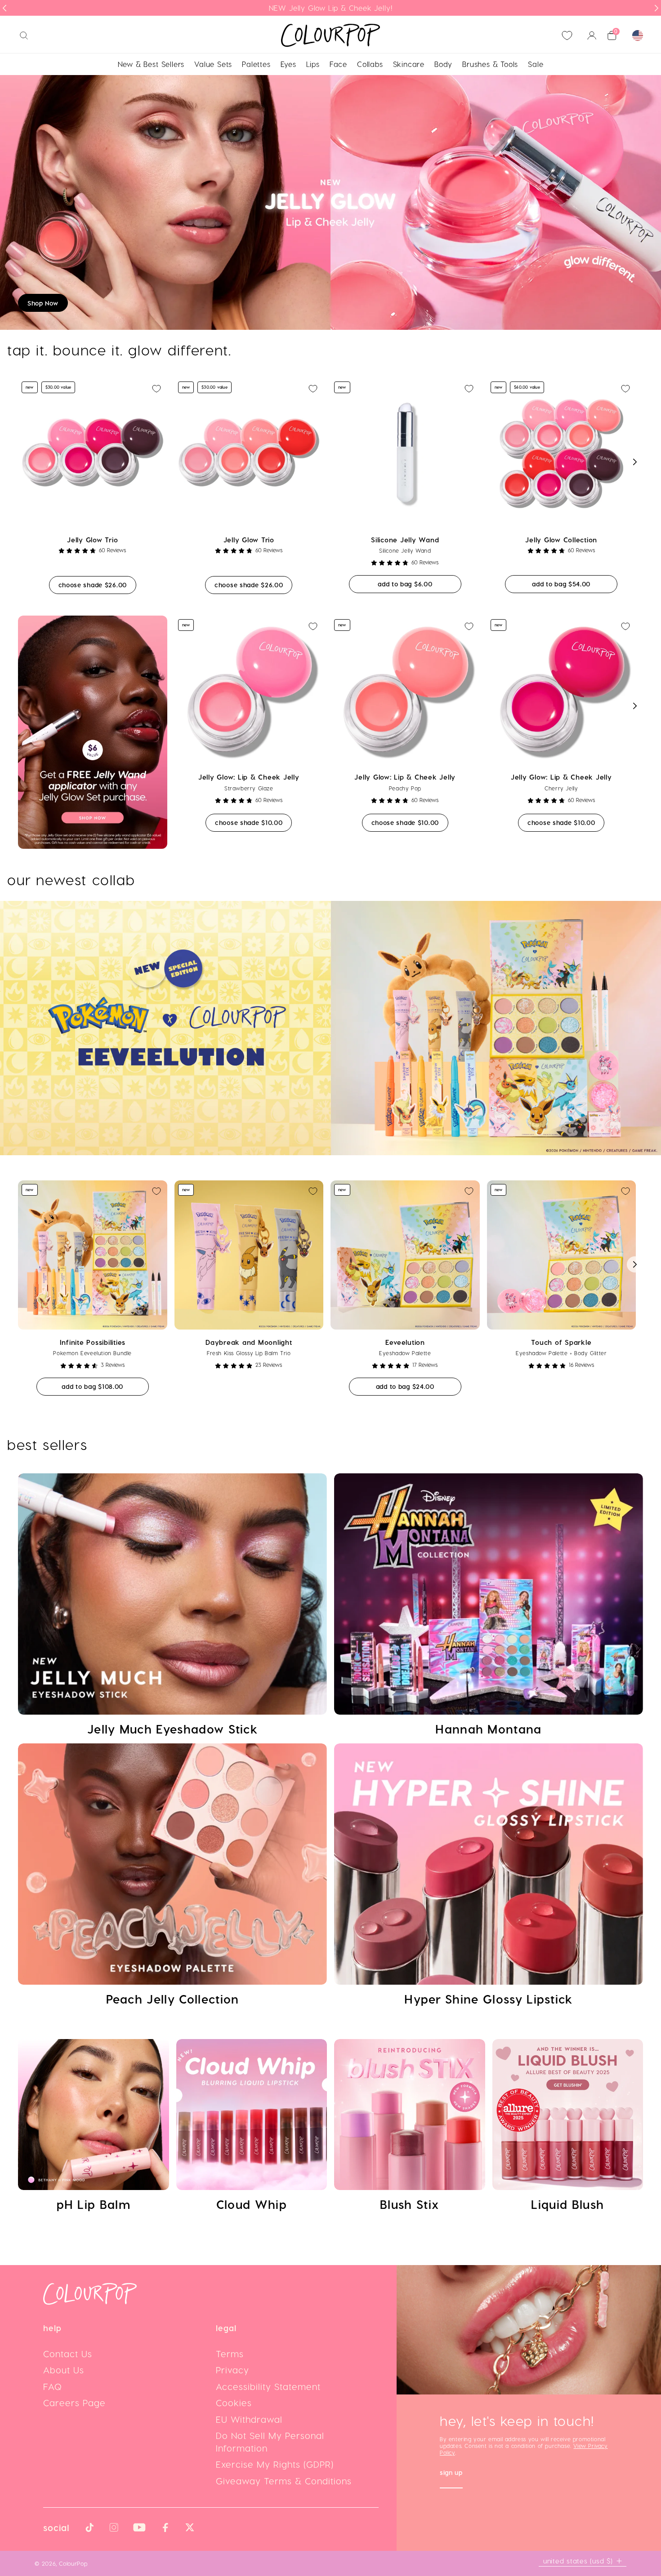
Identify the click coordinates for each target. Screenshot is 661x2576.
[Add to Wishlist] (156, 389)
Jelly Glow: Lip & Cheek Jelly (249, 777)
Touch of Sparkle (561, 1342)
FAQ (53, 2386)
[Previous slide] (4, 8)
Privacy (232, 2370)
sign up (451, 2473)
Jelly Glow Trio (92, 540)
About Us (64, 2370)
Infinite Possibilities (93, 1342)
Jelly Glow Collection (561, 540)
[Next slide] (657, 8)
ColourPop (73, 2563)
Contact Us (68, 2354)
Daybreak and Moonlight (249, 1342)
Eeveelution (405, 1342)
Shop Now (43, 303)
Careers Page (74, 2403)
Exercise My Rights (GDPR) (275, 2464)
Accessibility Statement (268, 2386)
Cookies (234, 2403)
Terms (230, 2354)
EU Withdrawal (249, 2419)
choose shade (97, 585)
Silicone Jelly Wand (405, 540)
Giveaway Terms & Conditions (284, 2481)
